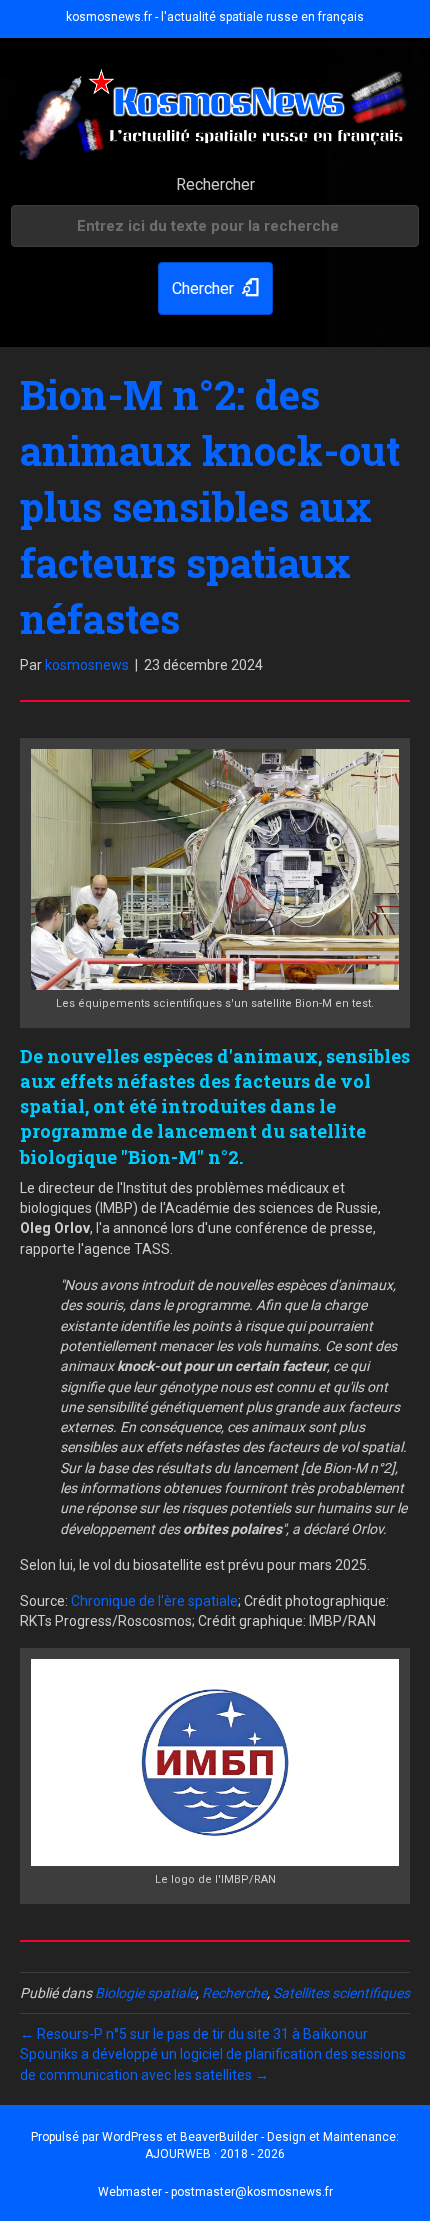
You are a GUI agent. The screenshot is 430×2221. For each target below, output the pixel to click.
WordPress (132, 2137)
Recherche (234, 1993)
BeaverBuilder (219, 2137)
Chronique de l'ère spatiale (154, 1601)
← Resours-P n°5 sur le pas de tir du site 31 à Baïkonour (194, 2034)
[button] (215, 288)
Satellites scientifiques (341, 1993)
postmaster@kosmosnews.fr (252, 2192)
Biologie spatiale (145, 1993)
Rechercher (215, 184)
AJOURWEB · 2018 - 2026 (215, 2154)
